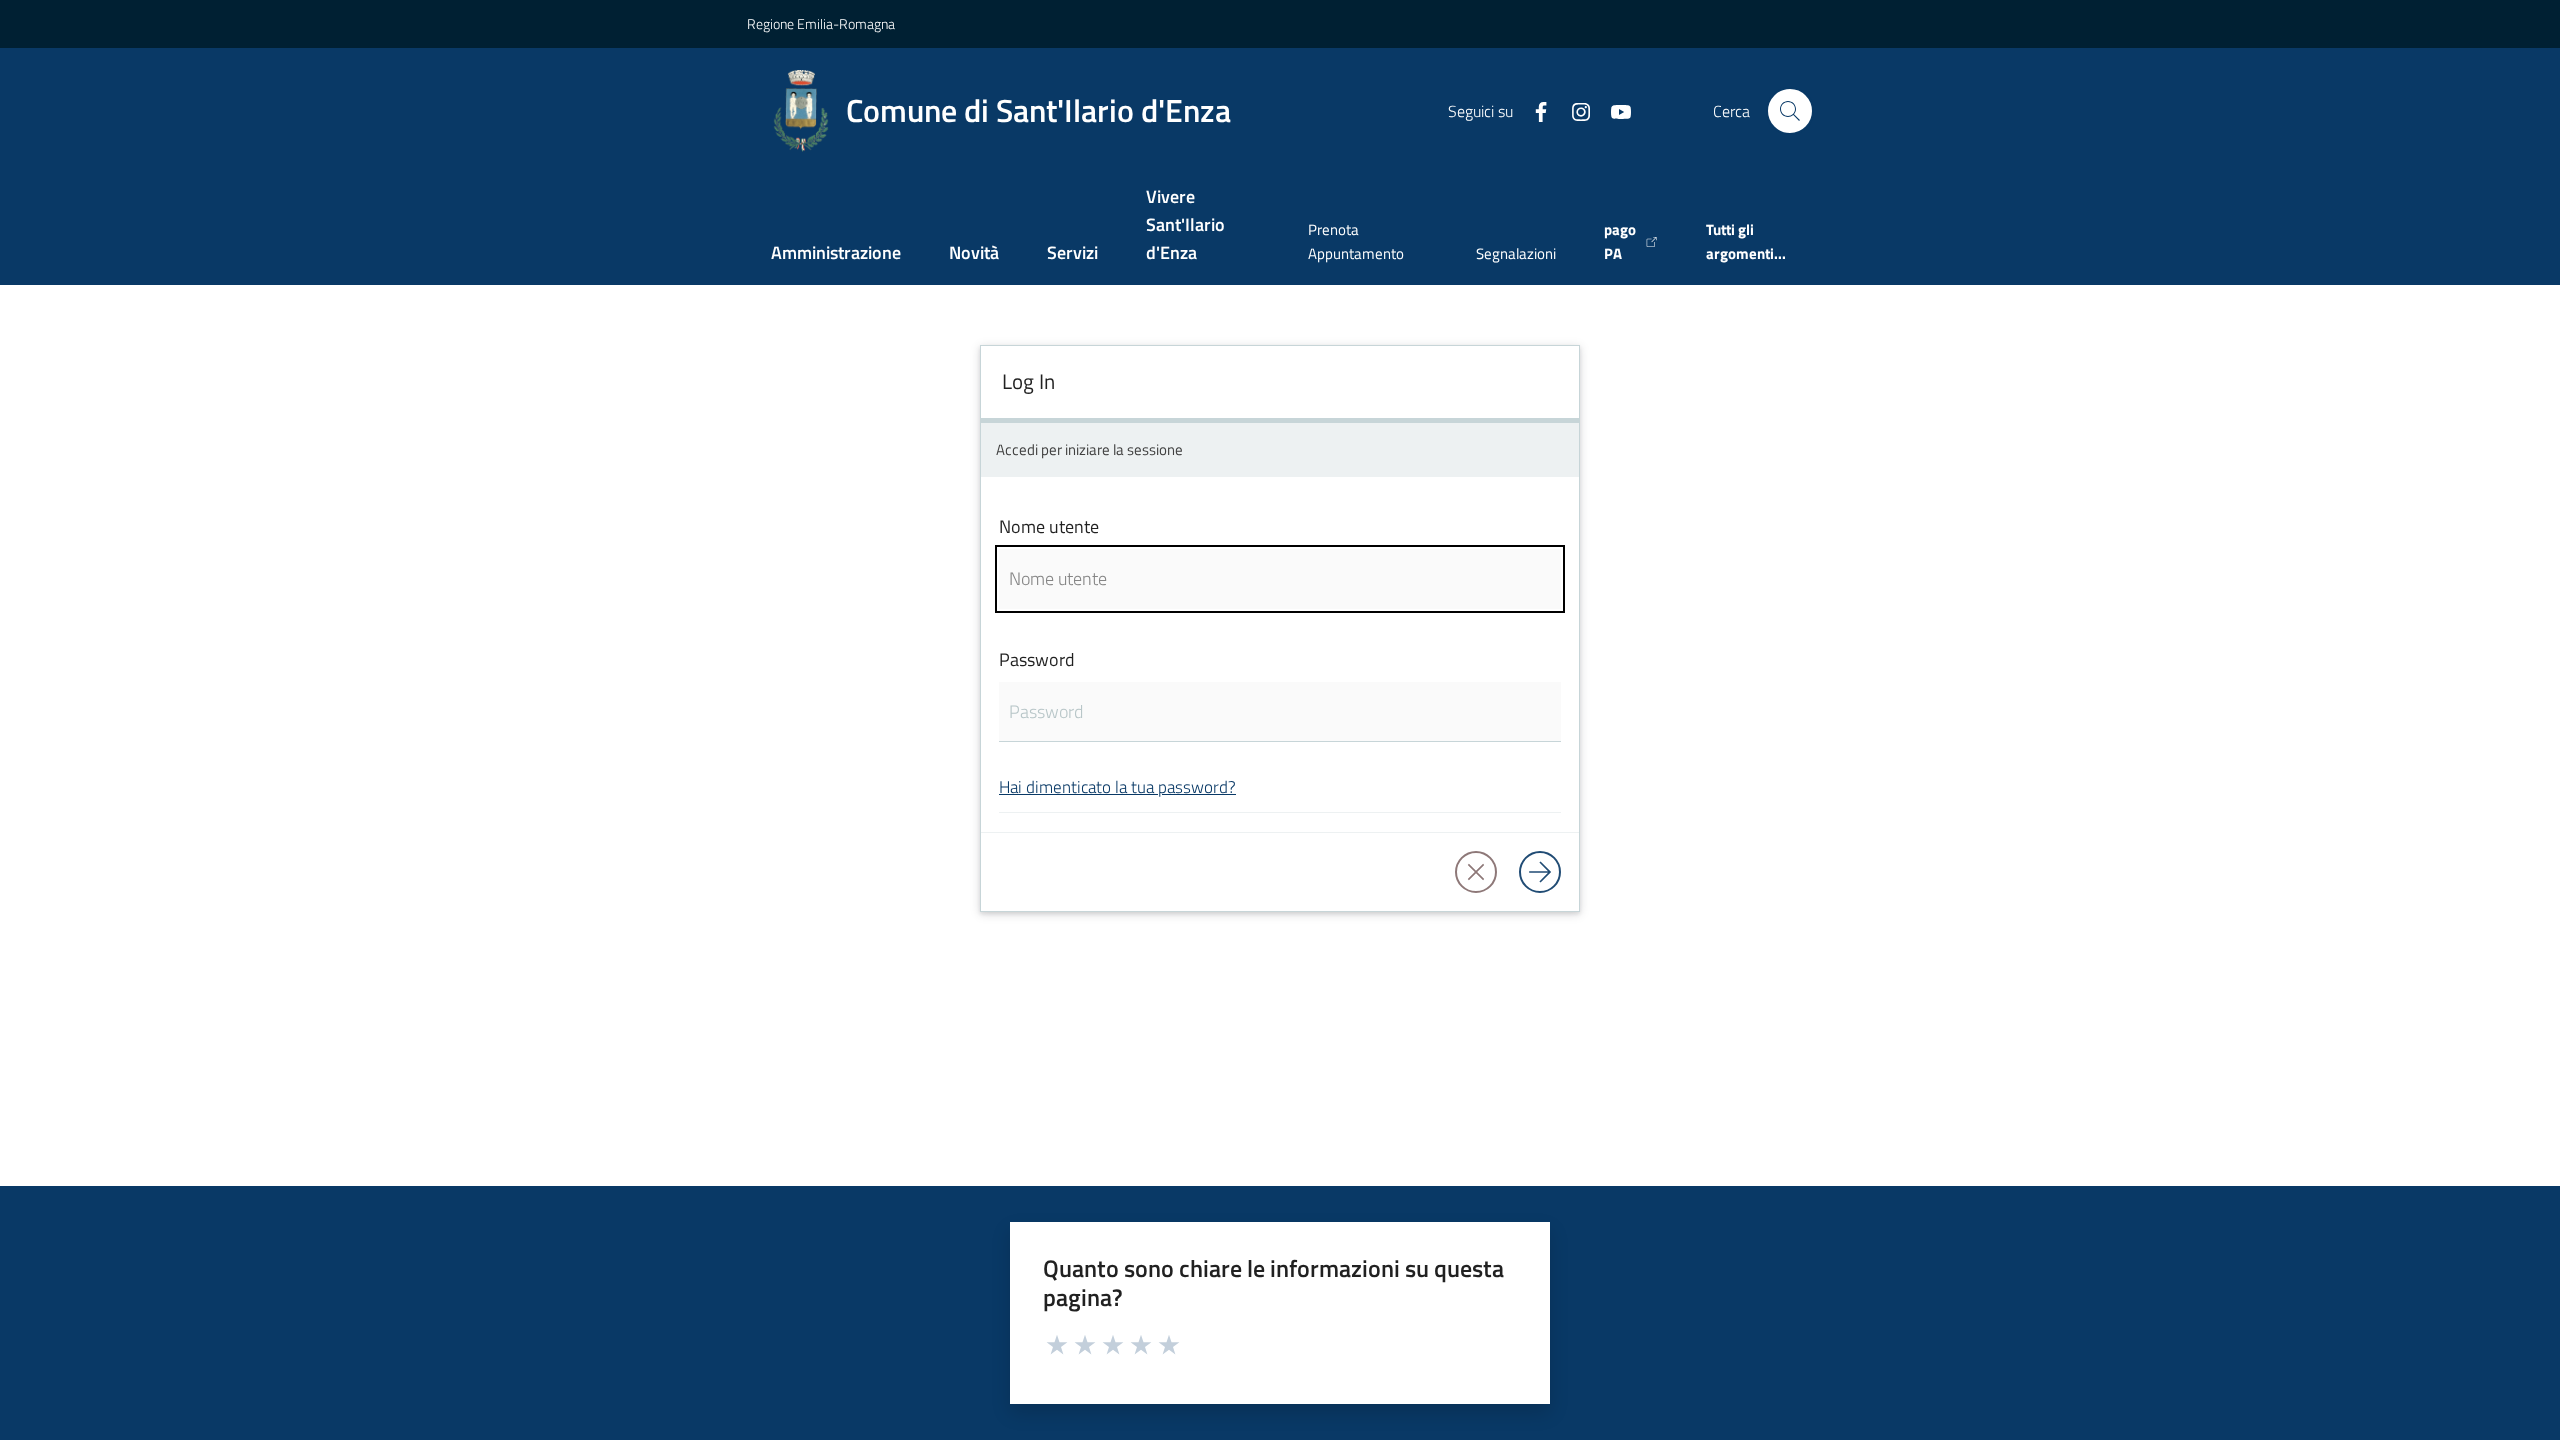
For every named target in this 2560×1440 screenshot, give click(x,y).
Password (1037, 659)
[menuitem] (836, 254)
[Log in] (1540, 872)
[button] (1790, 111)
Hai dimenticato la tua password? (1117, 786)
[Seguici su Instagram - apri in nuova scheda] (1573, 110)
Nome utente (1049, 526)
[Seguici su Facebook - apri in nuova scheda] (1533, 110)
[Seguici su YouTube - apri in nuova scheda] (1613, 110)
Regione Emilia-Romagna (821, 23)
